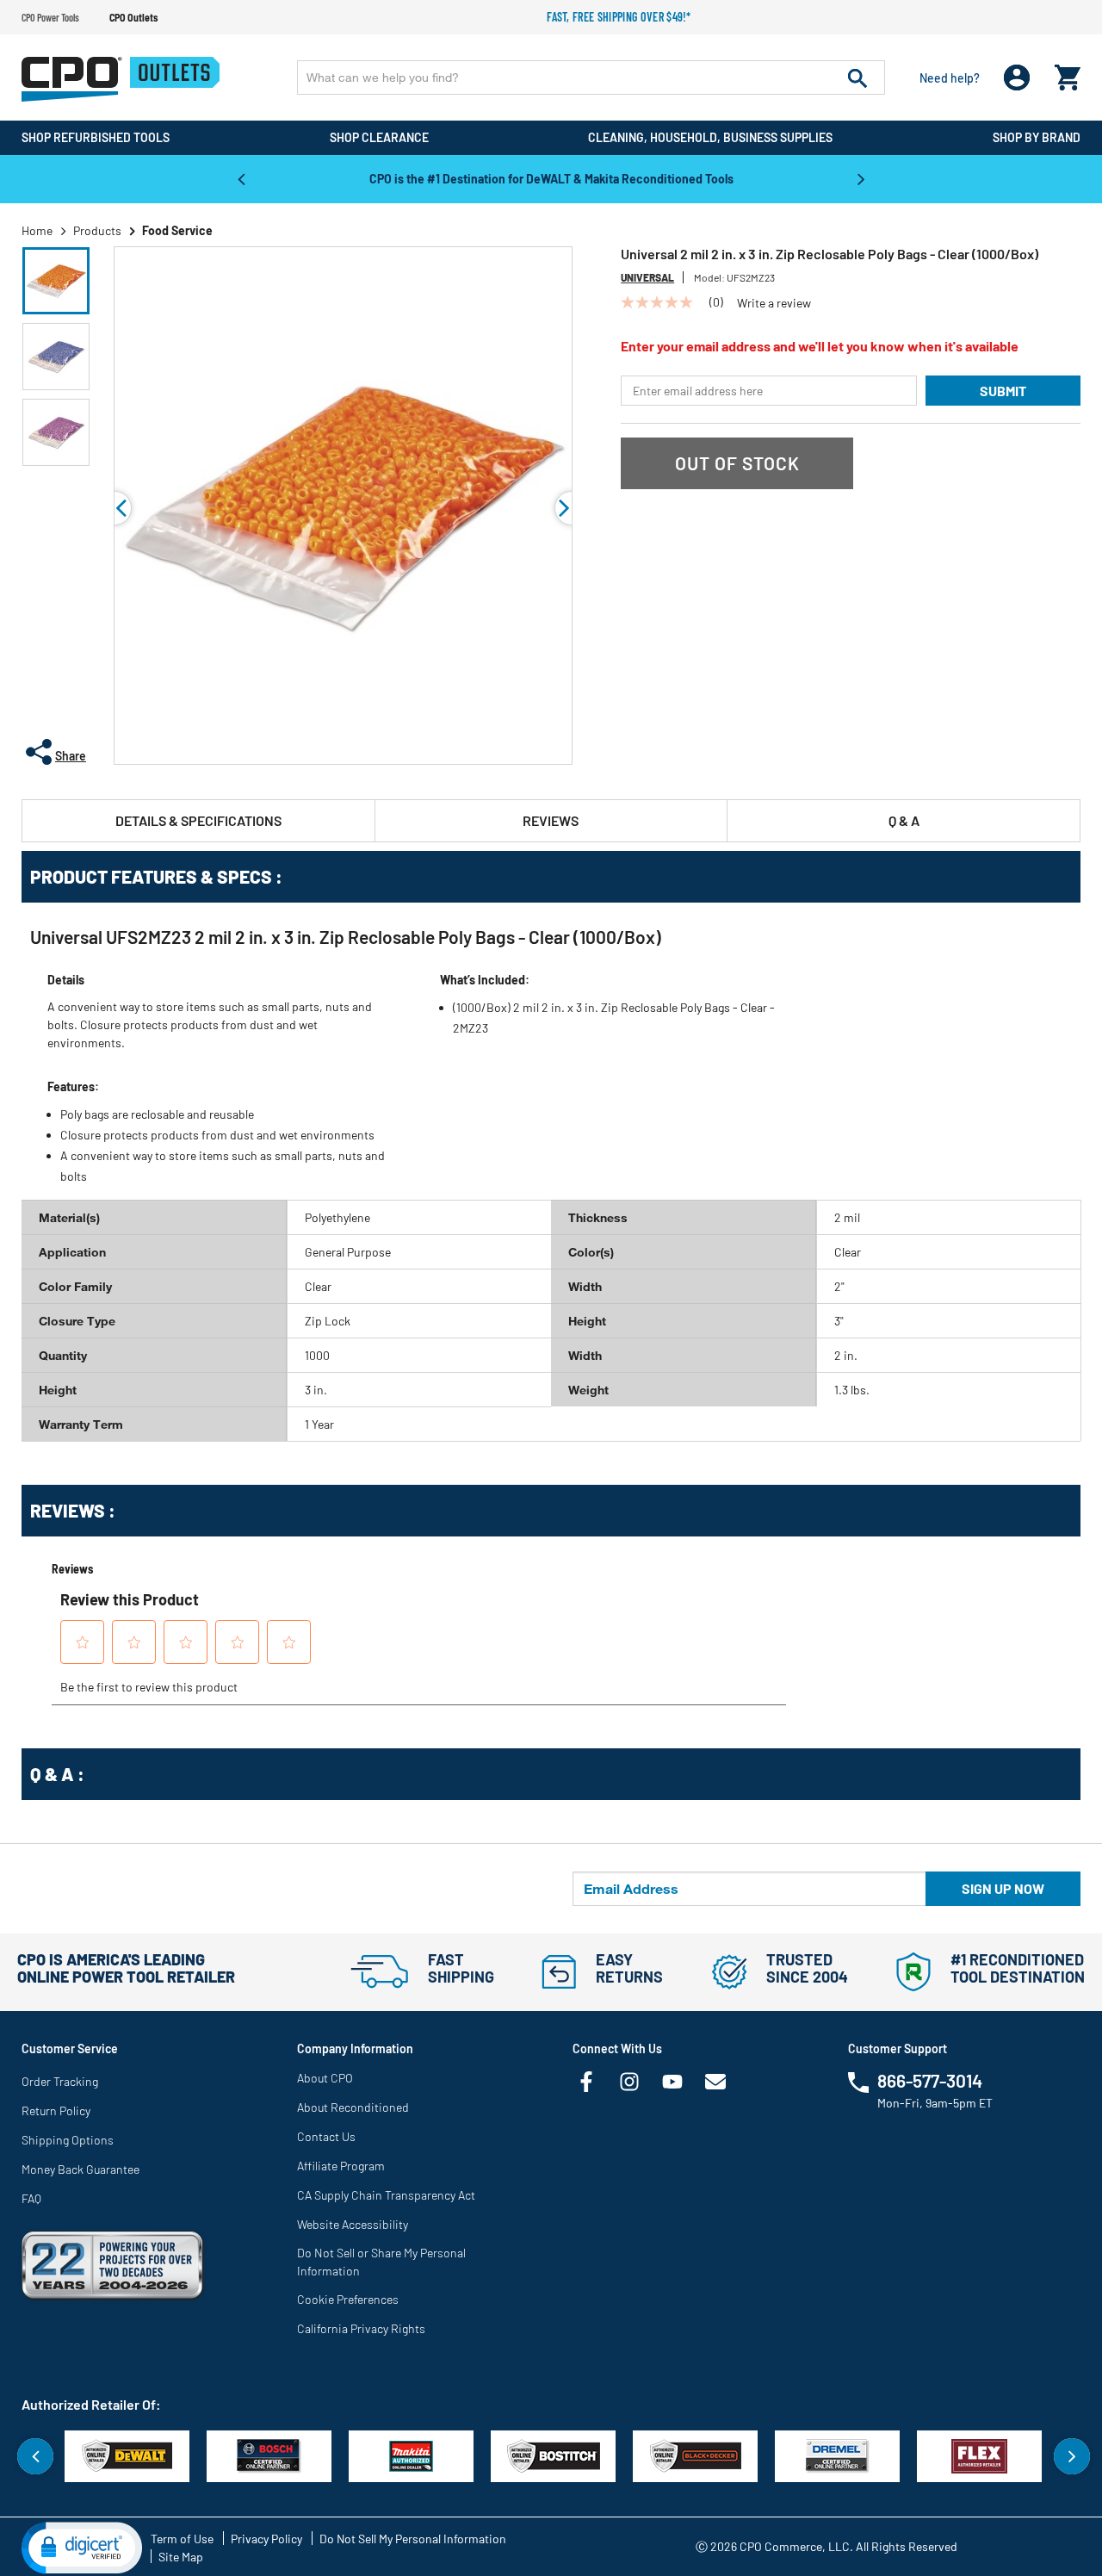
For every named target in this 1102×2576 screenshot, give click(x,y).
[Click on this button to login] (1017, 78)
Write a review (774, 303)
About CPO (325, 2078)
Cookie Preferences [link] (348, 2299)
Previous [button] (241, 178)
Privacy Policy (266, 2539)
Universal (647, 277)
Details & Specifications (198, 820)
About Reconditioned (353, 2107)
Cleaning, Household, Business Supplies (710, 137)
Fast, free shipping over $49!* (619, 17)
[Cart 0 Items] (1068, 74)
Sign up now (1003, 1888)
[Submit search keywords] (857, 78)
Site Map (181, 2557)
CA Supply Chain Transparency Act (386, 2195)
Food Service (177, 230)
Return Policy (56, 2110)
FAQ (31, 2198)
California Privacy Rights (361, 2328)
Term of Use (182, 2539)
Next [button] (861, 178)
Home (37, 230)
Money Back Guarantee (80, 2169)
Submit (1003, 391)
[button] (56, 281)
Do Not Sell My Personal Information (413, 2539)
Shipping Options (68, 2140)
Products (97, 230)
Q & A (904, 820)
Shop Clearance (379, 137)
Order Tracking (60, 2081)
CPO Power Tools (50, 17)
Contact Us (326, 2136)
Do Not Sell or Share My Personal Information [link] (381, 2262)
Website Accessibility (353, 2224)
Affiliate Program (341, 2166)
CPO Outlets (133, 17)
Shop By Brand (1037, 137)
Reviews (551, 820)
